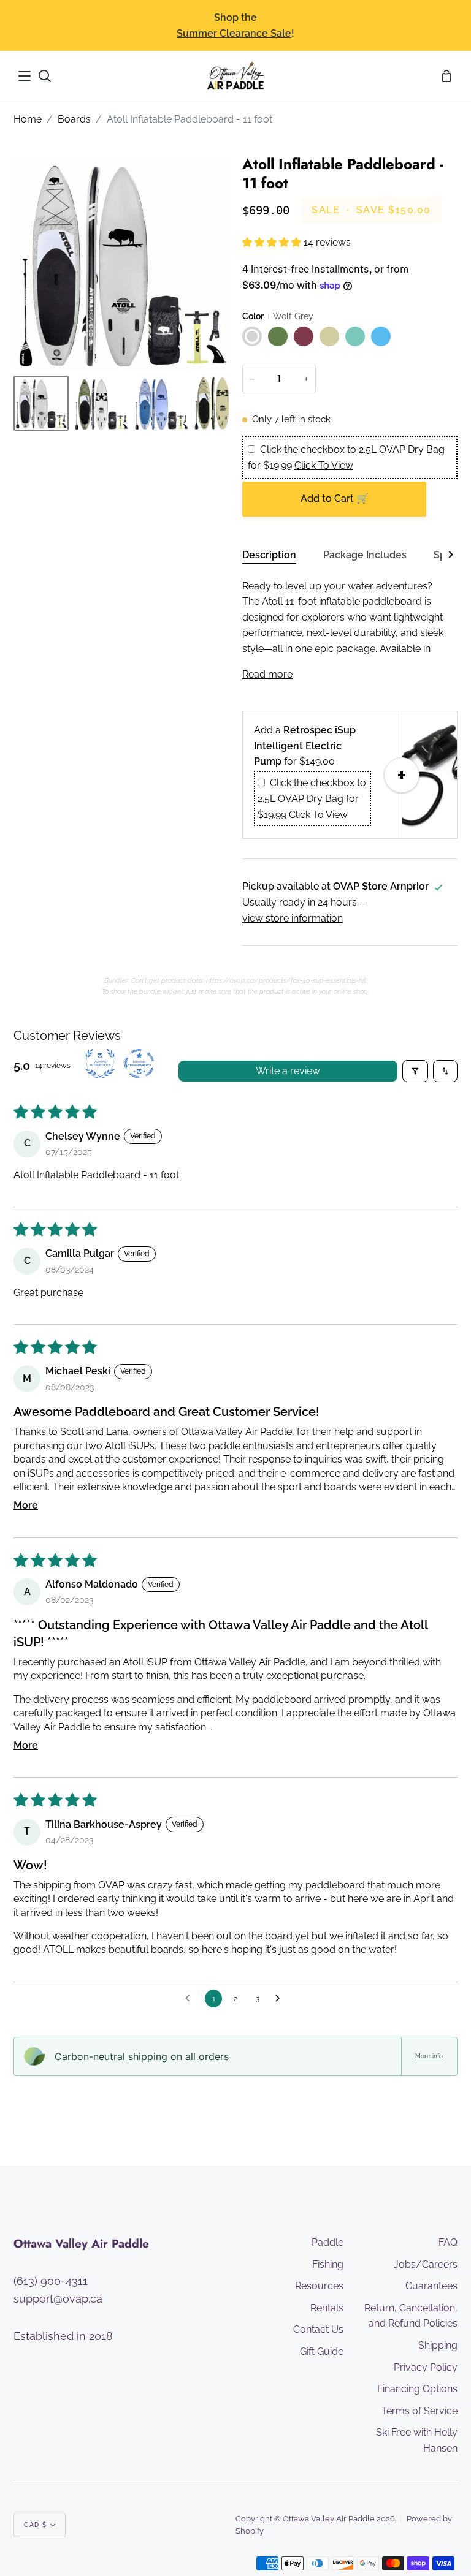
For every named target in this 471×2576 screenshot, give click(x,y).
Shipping (438, 2345)
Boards (74, 119)
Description (269, 555)
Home (28, 119)
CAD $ (36, 2525)
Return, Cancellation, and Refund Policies (411, 2316)
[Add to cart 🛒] (402, 775)
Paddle (327, 2242)
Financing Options (417, 2389)
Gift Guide (322, 2351)
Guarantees (431, 2286)
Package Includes (365, 555)
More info (429, 2056)
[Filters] (415, 1071)
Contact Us (318, 2329)
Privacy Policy (426, 2367)
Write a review (288, 1071)
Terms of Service (419, 2411)
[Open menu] (25, 76)
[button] (273, 242)
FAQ (448, 2242)
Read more (267, 674)
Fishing (328, 2264)
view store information (293, 918)
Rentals (327, 2308)
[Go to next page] (281, 1999)
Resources (319, 2286)
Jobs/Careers (426, 2264)
